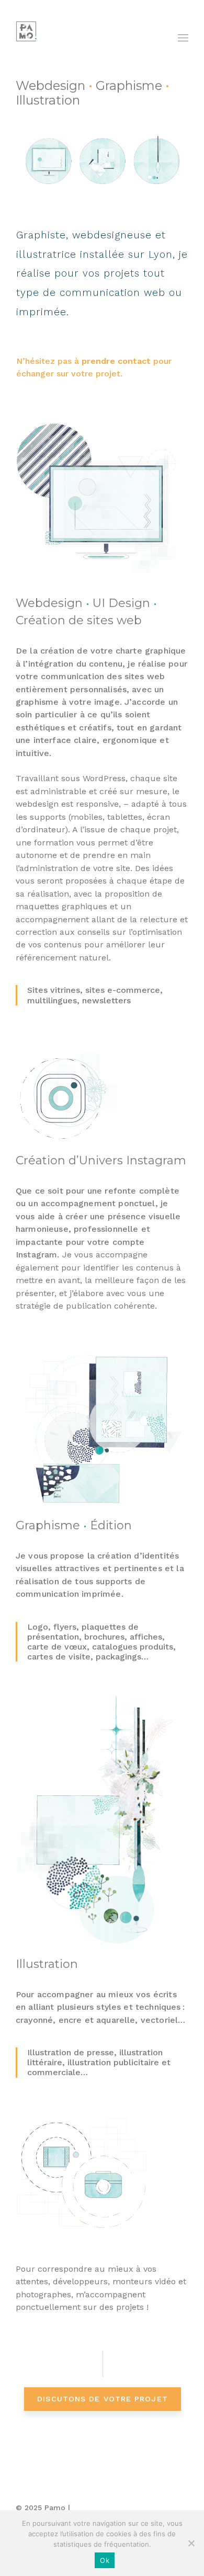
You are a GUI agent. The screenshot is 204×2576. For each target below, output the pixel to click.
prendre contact (116, 361)
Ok (105, 2560)
